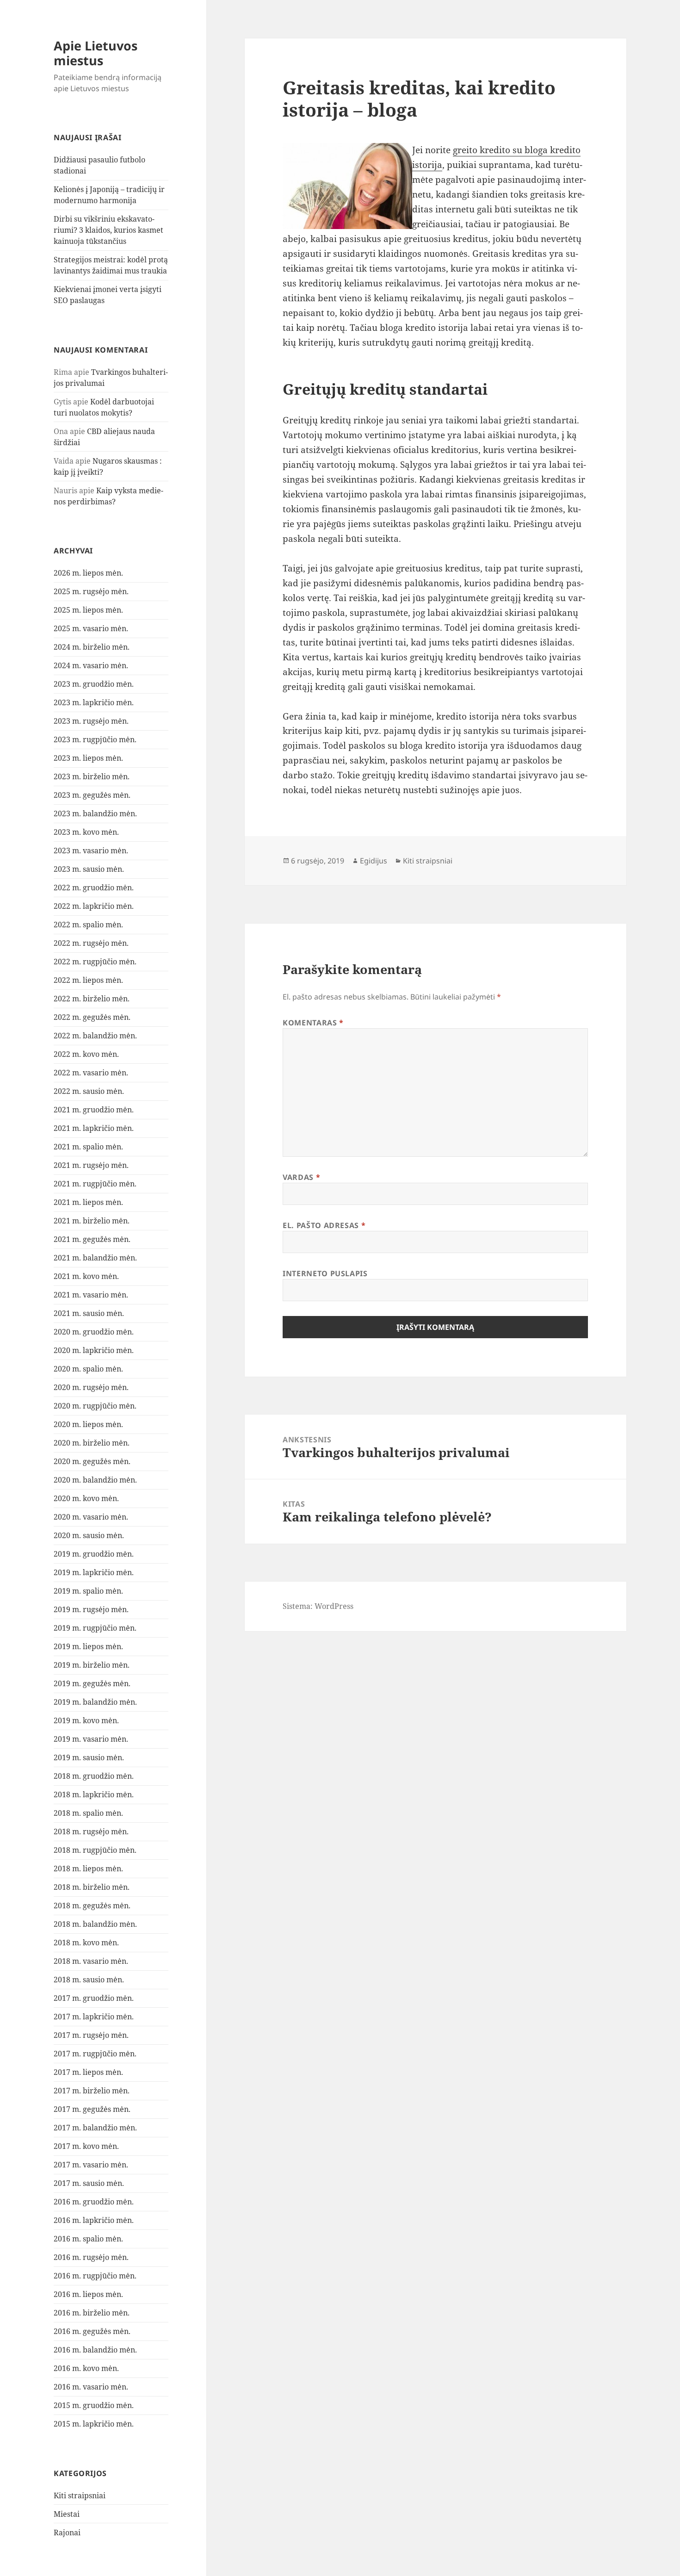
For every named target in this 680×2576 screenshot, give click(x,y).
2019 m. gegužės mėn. (92, 1683)
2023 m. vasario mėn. (91, 850)
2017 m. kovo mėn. (86, 2146)
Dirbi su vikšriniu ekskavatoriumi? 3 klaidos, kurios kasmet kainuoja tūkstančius (108, 230)
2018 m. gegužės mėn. (92, 1906)
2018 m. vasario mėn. (91, 1961)
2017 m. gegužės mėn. (92, 2109)
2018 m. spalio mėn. (88, 1813)
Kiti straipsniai (80, 2495)
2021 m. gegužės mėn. (92, 1239)
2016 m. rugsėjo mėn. (91, 2257)
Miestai (67, 2514)
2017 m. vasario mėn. (91, 2165)
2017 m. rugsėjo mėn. (91, 2035)
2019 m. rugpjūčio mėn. (95, 1628)
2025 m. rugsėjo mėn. (91, 591)
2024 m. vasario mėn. (91, 665)
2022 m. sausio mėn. (89, 1091)
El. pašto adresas (324, 1225)
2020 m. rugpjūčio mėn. (95, 1406)
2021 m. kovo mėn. (86, 1276)
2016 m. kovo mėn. (86, 2368)
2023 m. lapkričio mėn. (94, 702)
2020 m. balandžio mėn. (95, 1480)
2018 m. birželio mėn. (92, 1887)
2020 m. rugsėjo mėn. (91, 1387)
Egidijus (374, 861)
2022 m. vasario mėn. (91, 1073)
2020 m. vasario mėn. (91, 1517)
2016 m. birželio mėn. (92, 2313)
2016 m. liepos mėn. (88, 2294)
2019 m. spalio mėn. (88, 1591)
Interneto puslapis (325, 1273)
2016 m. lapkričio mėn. (94, 2220)
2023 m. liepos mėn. (88, 758)
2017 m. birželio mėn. (92, 2091)
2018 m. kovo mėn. (86, 1943)
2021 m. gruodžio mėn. (94, 1110)
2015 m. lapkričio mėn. (94, 2424)
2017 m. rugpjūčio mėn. (95, 2054)
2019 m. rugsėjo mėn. (91, 1609)
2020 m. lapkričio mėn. (94, 1350)
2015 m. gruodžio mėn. (94, 2405)
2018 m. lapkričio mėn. (94, 1794)
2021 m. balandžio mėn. (95, 1258)
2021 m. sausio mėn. (89, 1313)
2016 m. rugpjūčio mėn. (95, 2276)
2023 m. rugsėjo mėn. (91, 721)
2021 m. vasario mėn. (91, 1295)
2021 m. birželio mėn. (92, 1221)
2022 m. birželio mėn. (92, 999)
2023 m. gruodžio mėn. (94, 684)
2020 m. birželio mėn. (92, 1443)
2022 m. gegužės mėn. (92, 1017)
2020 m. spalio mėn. (88, 1369)
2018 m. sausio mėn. (89, 1980)
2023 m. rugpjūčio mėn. (95, 739)
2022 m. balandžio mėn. (95, 1036)
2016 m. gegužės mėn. (92, 2331)
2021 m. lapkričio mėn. (94, 1128)
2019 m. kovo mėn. (86, 1720)
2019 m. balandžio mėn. (95, 1702)
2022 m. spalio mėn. (88, 925)
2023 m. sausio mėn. (89, 869)
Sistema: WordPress (318, 1606)
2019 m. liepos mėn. (88, 1646)
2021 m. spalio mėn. (88, 1147)
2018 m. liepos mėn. (88, 1868)
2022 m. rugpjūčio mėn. (95, 962)
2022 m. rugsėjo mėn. (91, 943)
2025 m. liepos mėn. (88, 610)
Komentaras (313, 1023)
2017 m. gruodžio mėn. (94, 1998)
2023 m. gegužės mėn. (92, 795)
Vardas (301, 1177)
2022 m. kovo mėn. (86, 1054)
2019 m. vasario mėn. (91, 1739)
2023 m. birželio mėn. (92, 776)
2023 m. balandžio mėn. (95, 813)
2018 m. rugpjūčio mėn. (95, 1850)
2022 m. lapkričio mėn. (94, 906)
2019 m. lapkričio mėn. (94, 1572)
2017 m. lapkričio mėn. (94, 2017)
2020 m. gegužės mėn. (92, 1461)
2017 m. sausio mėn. (89, 2183)
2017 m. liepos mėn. (88, 2072)
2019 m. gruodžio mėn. (94, 1554)
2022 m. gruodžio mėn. (94, 888)
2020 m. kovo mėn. (86, 1498)
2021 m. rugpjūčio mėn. (95, 1184)
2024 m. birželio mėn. (92, 647)
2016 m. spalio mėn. (88, 2239)
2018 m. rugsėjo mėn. (91, 1831)
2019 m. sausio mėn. (89, 1757)
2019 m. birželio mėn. (92, 1665)
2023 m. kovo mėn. (86, 832)
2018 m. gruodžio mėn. (94, 1776)
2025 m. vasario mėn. (91, 628)
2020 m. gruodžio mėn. (94, 1332)
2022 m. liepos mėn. (88, 980)
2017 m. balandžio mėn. (95, 2128)
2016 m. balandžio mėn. (95, 2350)
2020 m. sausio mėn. (89, 1535)
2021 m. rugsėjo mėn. (91, 1165)
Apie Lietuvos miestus (96, 53)
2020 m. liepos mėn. (88, 1424)
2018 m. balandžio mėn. (95, 1924)
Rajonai (67, 2533)
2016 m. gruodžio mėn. (94, 2202)
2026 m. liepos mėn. (88, 573)
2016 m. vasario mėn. (91, 2387)
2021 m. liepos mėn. (88, 1202)
